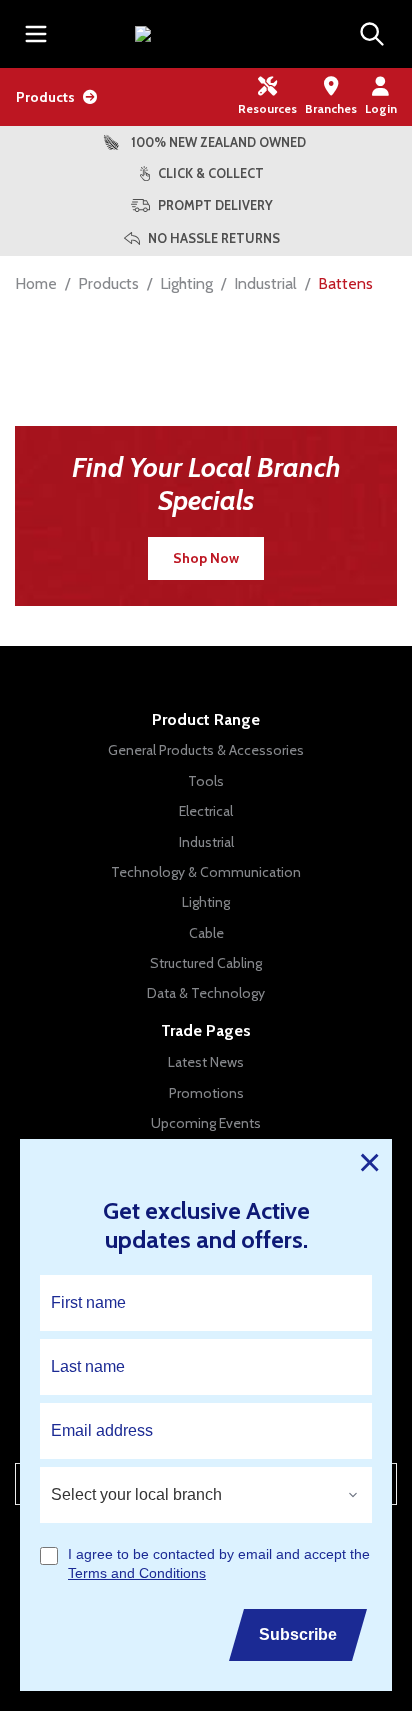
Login (381, 108)
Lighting (186, 283)
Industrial (265, 283)
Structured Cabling (206, 963)
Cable (206, 933)
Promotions (206, 1093)
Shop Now (206, 558)
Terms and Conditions (137, 1573)
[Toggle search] (372, 34)
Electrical (206, 811)
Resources (267, 108)
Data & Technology (206, 993)
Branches (331, 108)
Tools (206, 781)
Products (45, 97)
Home (36, 283)
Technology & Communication (206, 872)
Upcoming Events (206, 1123)
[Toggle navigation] (36, 34)
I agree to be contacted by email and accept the (219, 1564)
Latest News (206, 1062)
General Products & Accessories (206, 750)
